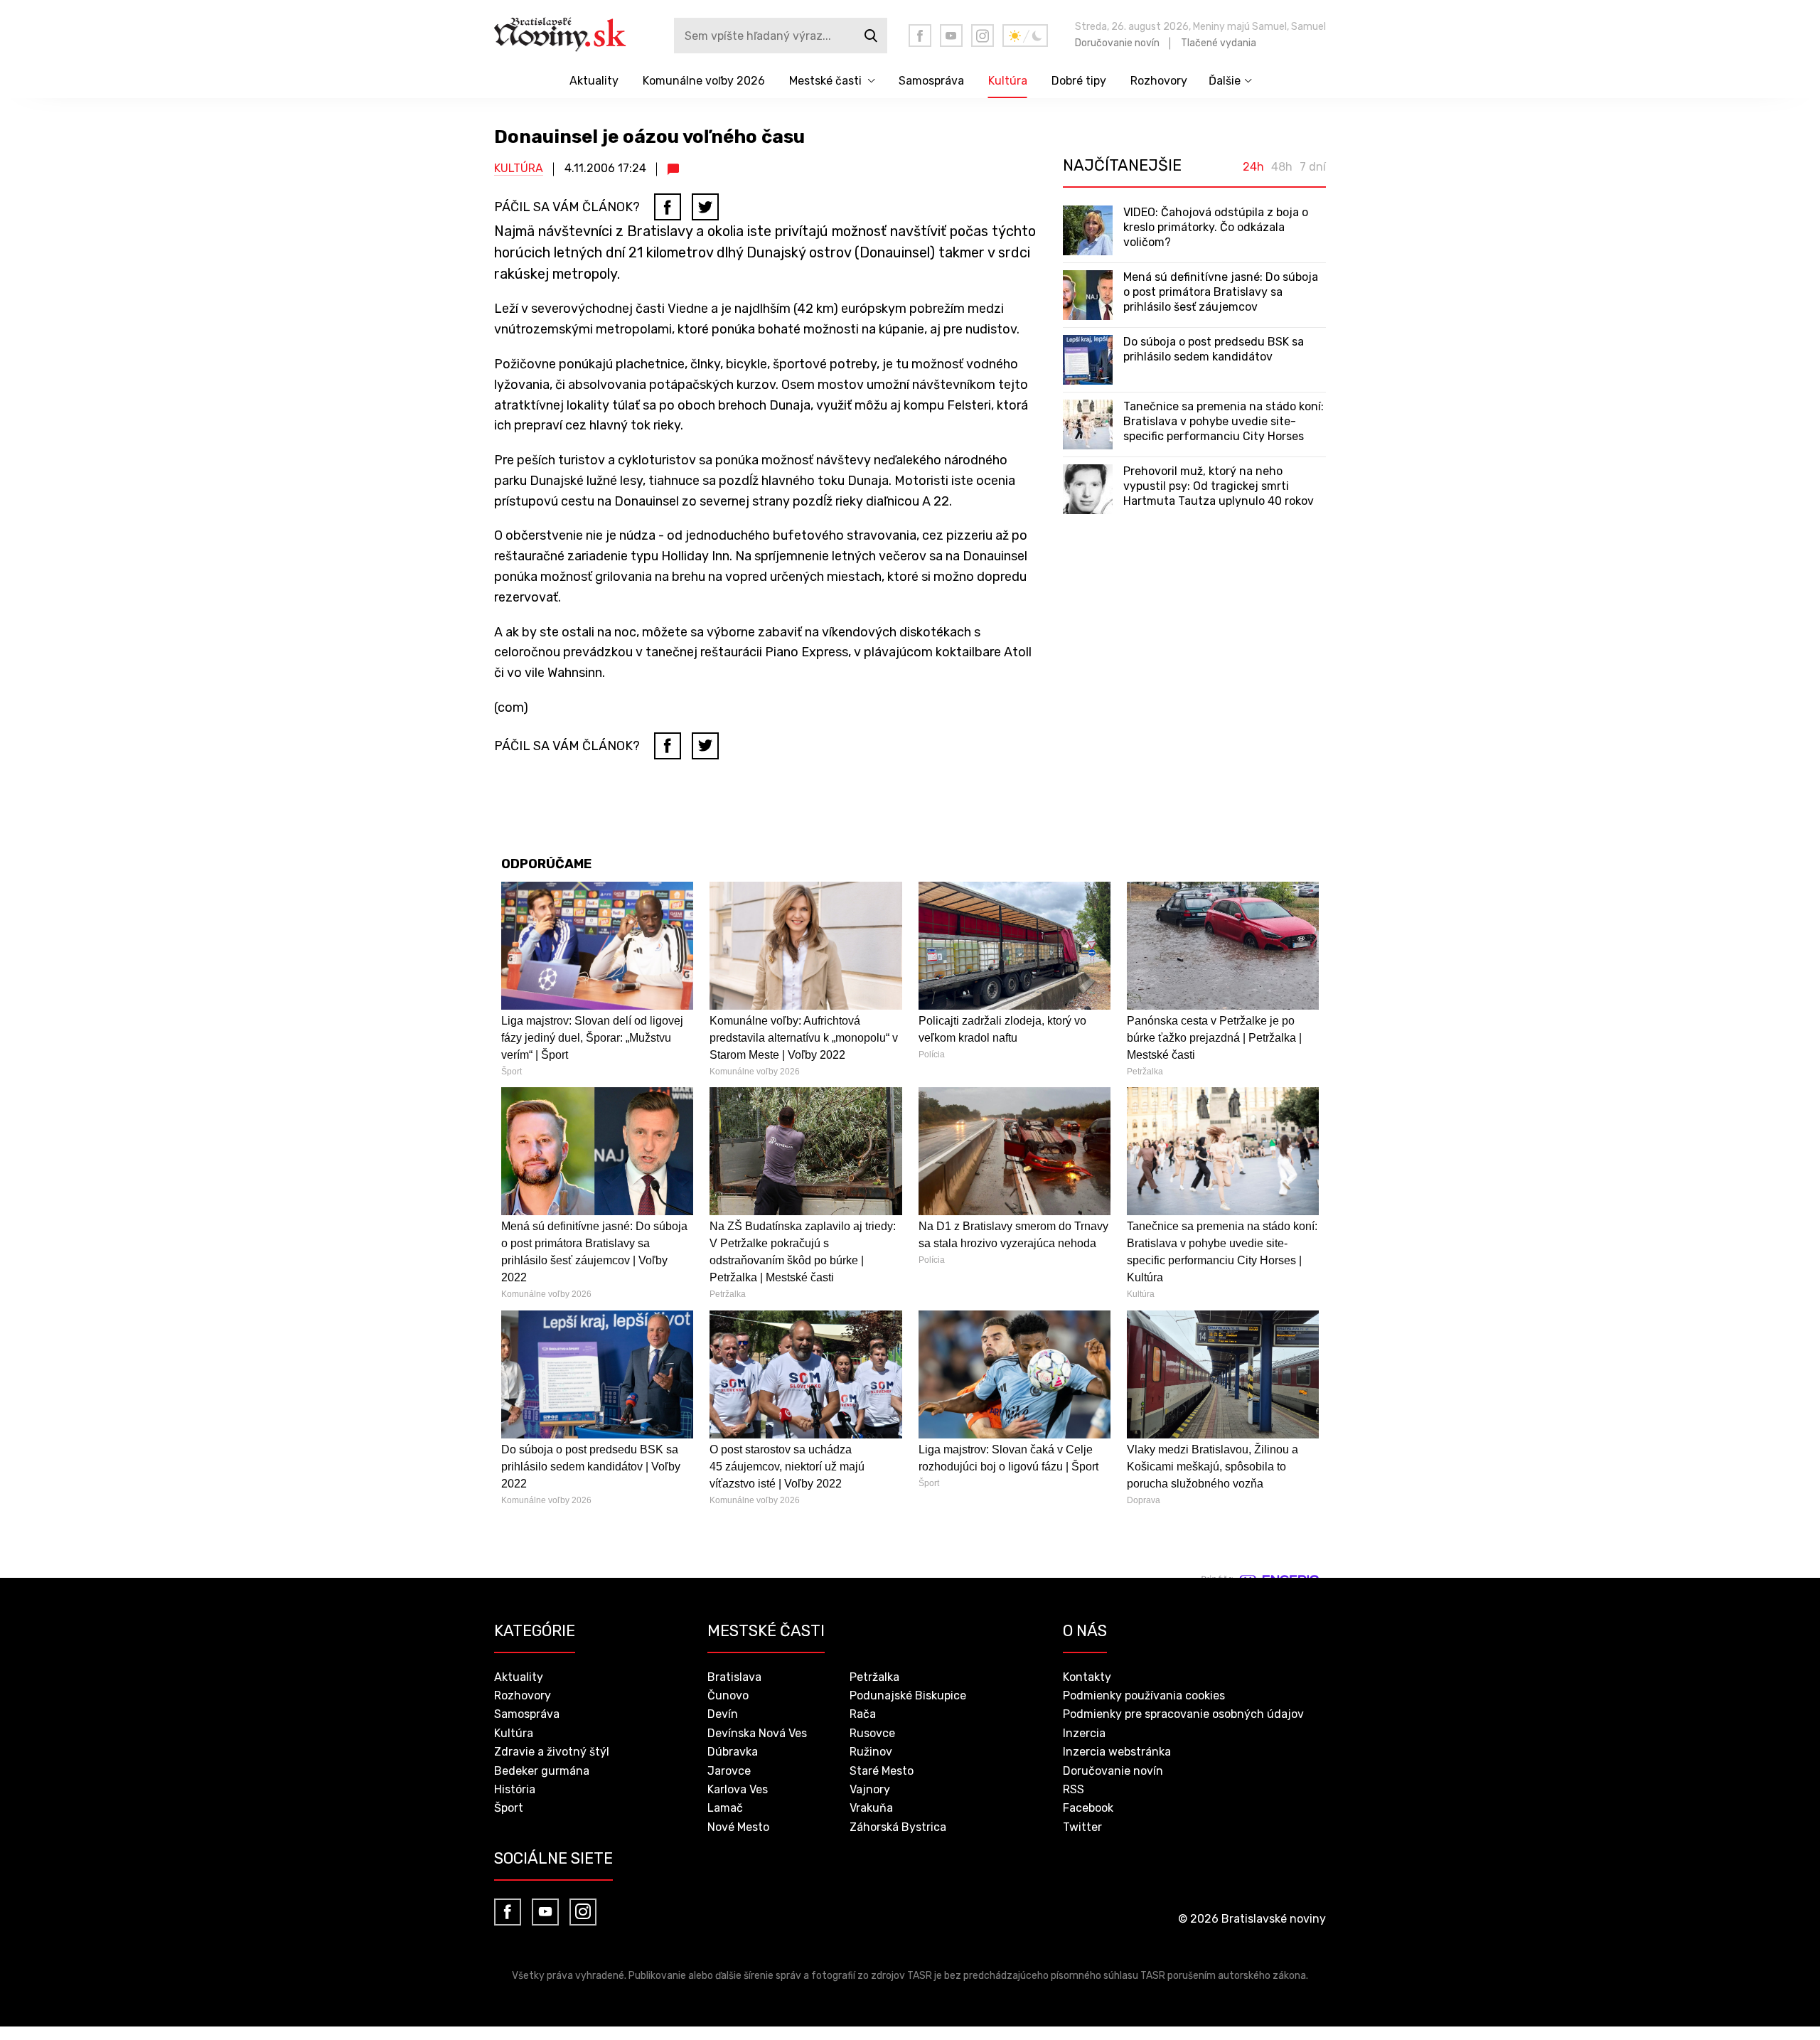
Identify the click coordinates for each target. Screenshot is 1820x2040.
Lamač (725, 1808)
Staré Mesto (882, 1771)
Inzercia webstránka (1117, 1752)
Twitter (1082, 1827)
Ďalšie (1225, 81)
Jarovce (729, 1771)
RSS (1074, 1789)
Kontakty (1087, 1677)
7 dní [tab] (1313, 167)
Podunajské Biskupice (908, 1695)
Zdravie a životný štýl (552, 1752)
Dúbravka (733, 1752)
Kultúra (1008, 81)
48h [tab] (1282, 167)
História (515, 1789)
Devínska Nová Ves (757, 1733)
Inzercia (1084, 1733)
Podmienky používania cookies (1144, 1695)
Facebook (1088, 1808)
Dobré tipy (1079, 81)
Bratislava (734, 1677)
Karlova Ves (738, 1789)
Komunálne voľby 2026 (704, 81)
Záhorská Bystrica (898, 1827)
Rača (863, 1714)
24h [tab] (1253, 167)
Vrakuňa (871, 1808)
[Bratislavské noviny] (571, 36)
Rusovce (872, 1733)
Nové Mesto (738, 1827)
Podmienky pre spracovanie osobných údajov (1183, 1714)
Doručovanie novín (1117, 43)
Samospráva (931, 81)
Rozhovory (1159, 81)
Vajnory (870, 1789)
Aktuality (594, 81)
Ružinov (871, 1752)
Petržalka (874, 1677)
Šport (509, 1808)
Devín (723, 1714)
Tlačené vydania (1219, 43)
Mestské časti (825, 81)
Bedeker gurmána (542, 1771)
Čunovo (728, 1695)
